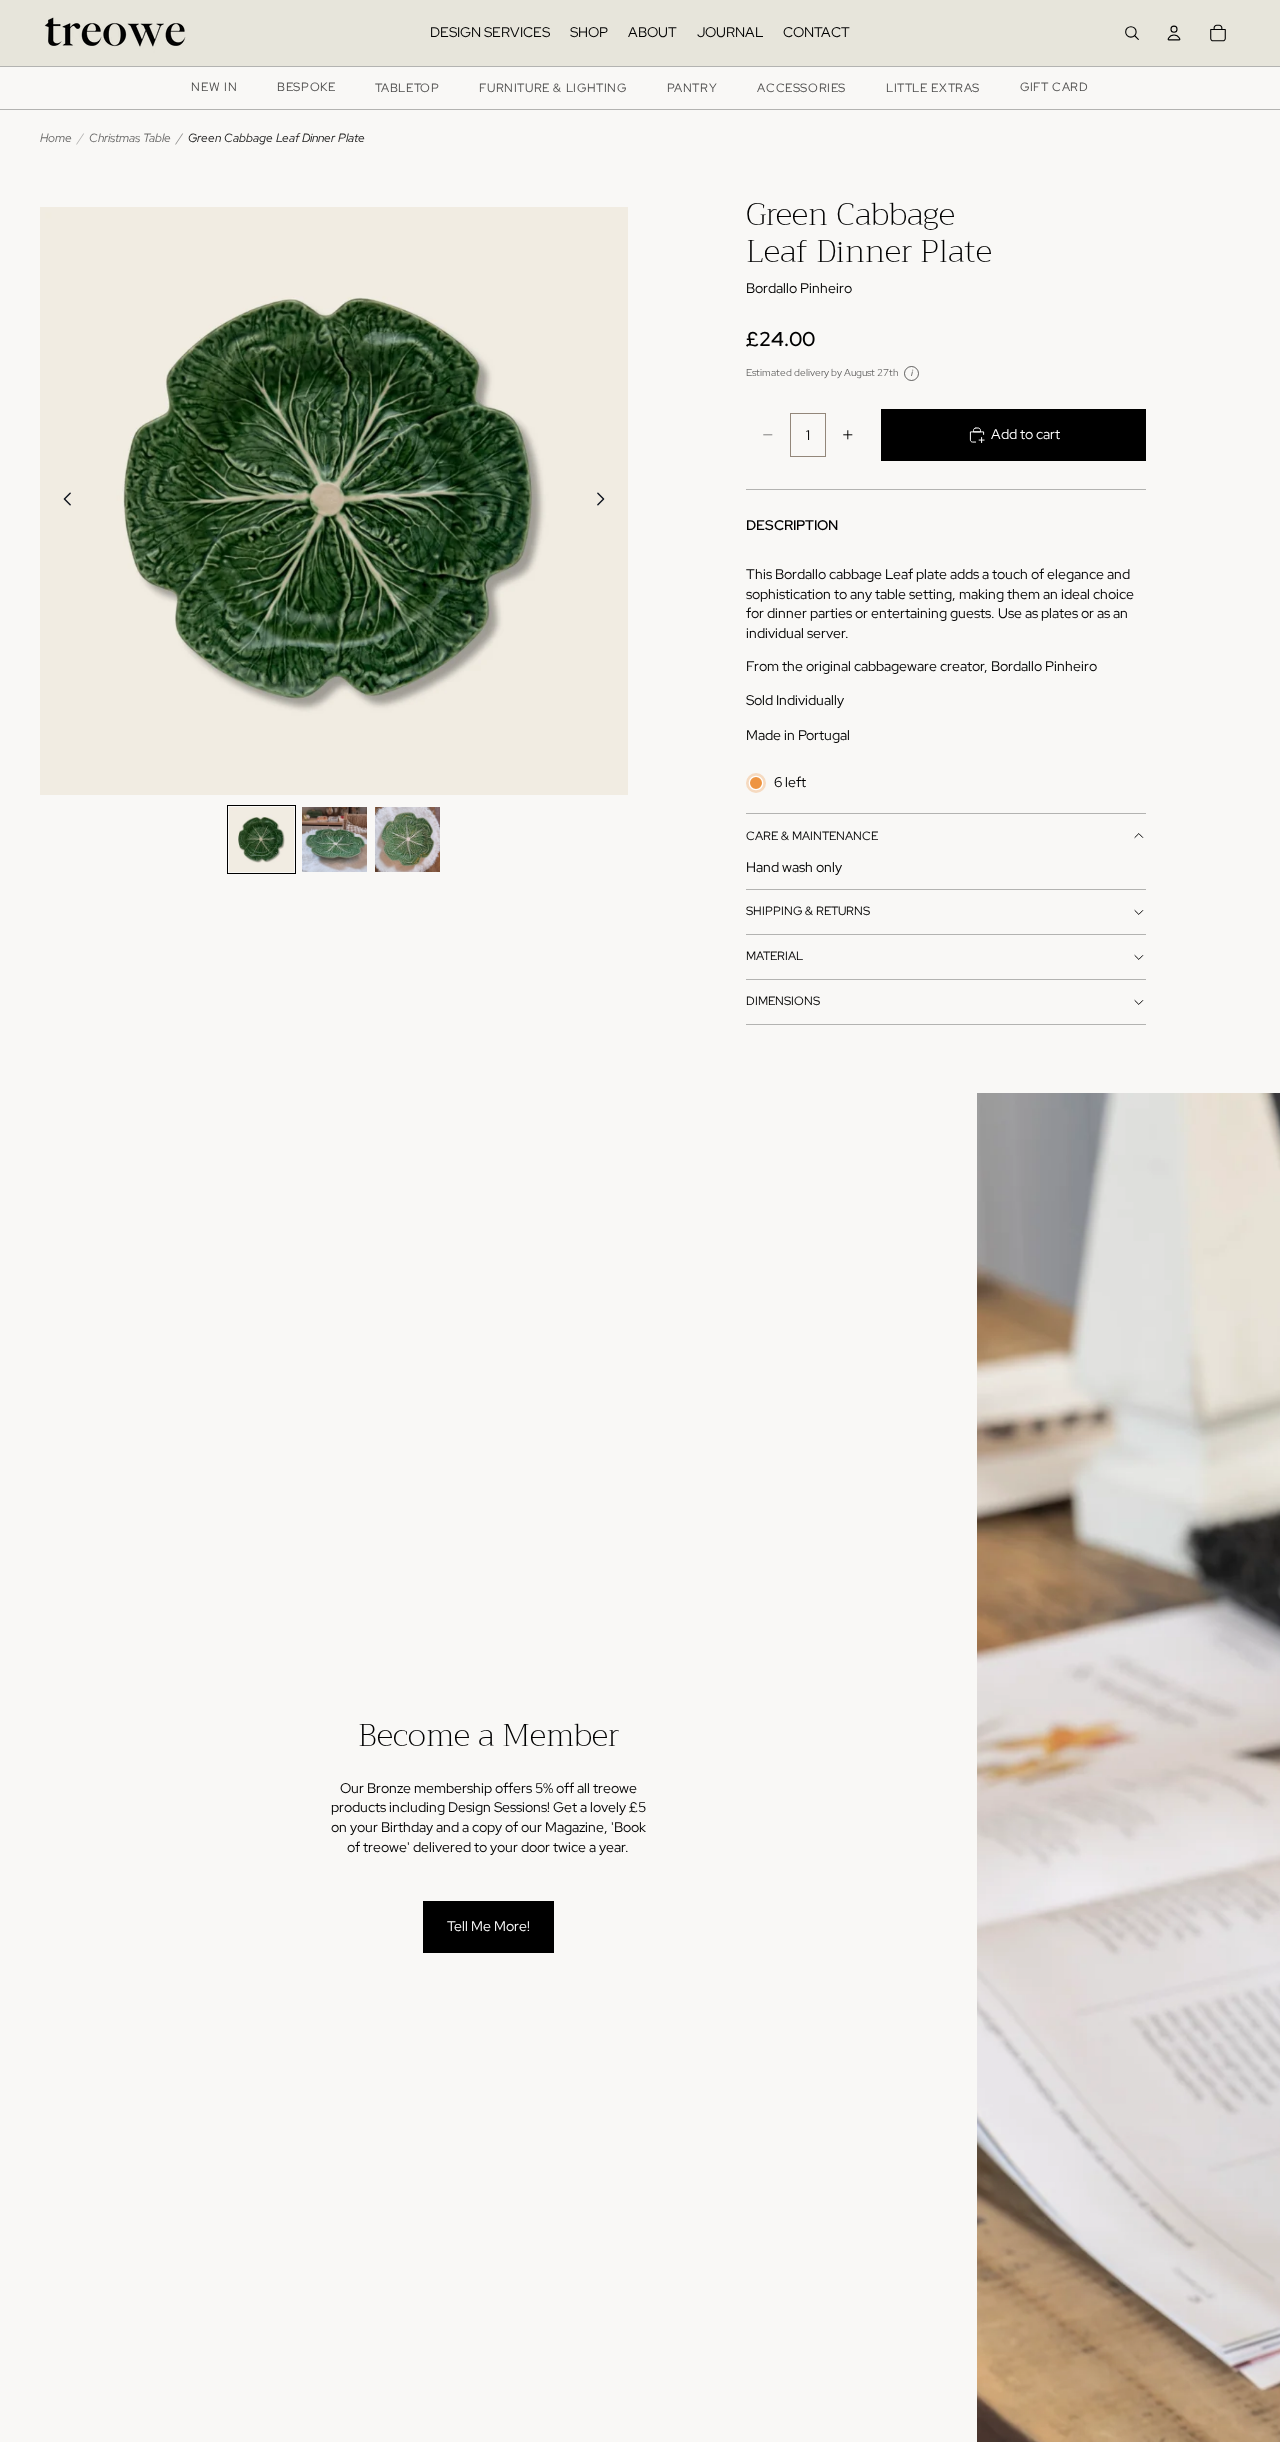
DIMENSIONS (783, 1001)
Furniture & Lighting (552, 88)
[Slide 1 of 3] (261, 839)
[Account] (1174, 33)
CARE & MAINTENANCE (812, 836)
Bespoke (306, 87)
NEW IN (214, 87)
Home (56, 138)
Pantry (692, 88)
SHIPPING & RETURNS (808, 911)
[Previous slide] (62, 501)
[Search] (1132, 33)
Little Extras (933, 88)
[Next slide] (606, 501)
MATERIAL (774, 956)
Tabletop (407, 88)
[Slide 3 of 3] (407, 839)
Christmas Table (130, 138)
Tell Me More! (488, 1926)
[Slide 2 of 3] (334, 839)
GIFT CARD (1054, 87)
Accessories (801, 88)
